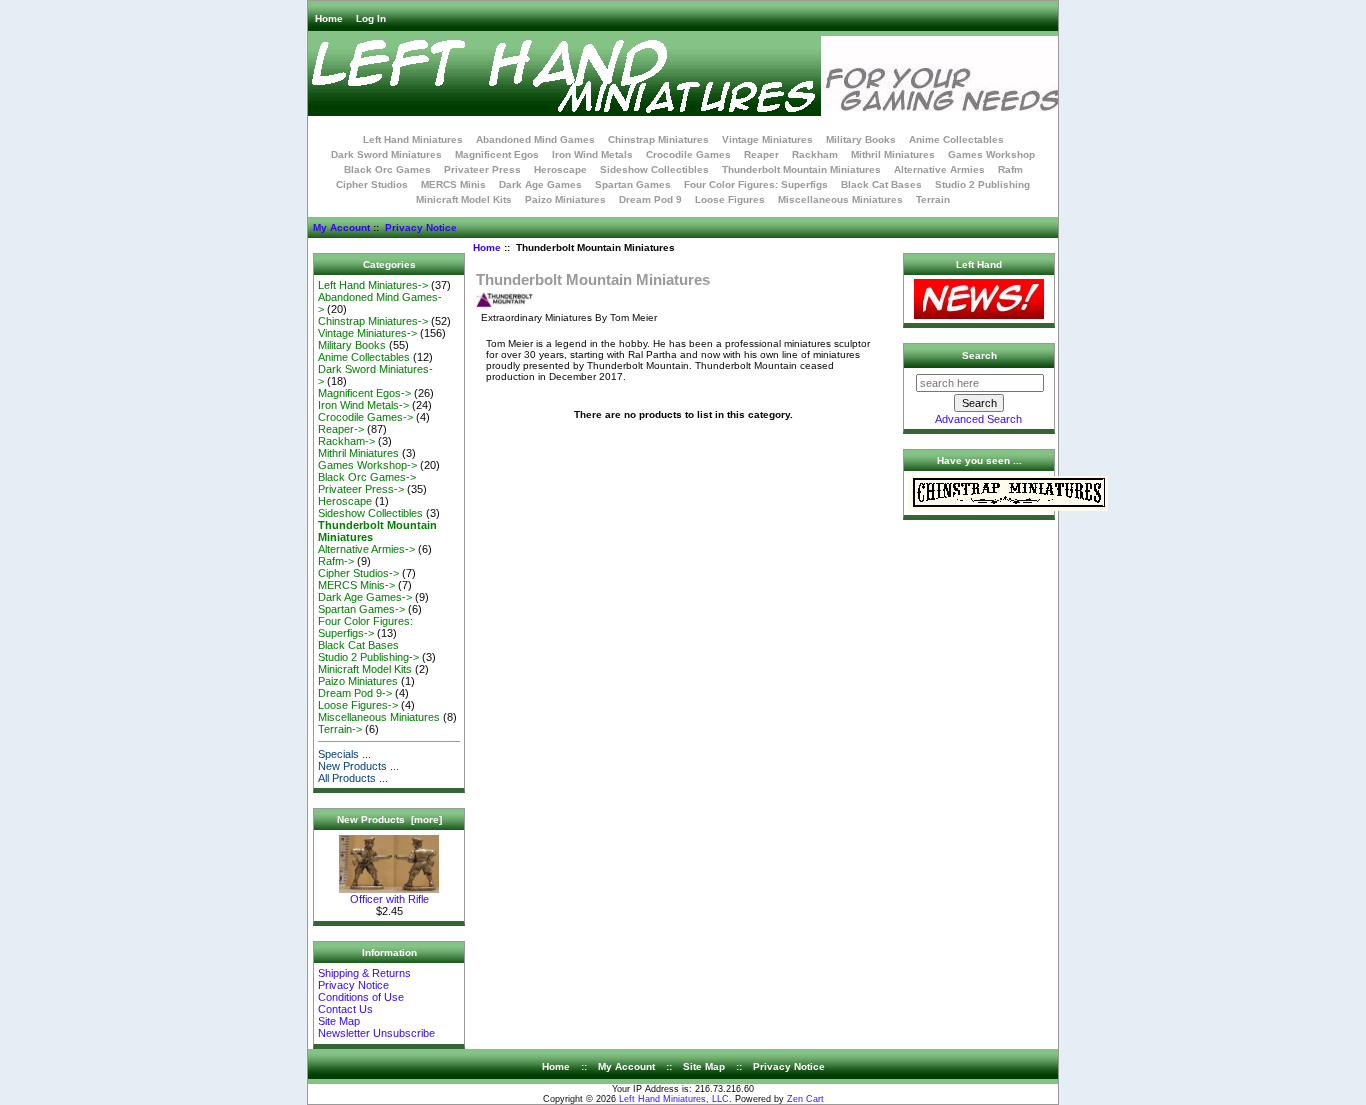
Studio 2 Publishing (982, 184)
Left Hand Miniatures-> (373, 285)
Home (329, 18)
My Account (341, 227)
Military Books (861, 139)
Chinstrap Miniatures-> (373, 321)
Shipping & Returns (364, 973)
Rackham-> (346, 441)
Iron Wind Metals (592, 154)
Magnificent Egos (497, 154)
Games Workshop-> (367, 465)
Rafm (1010, 169)
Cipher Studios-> (358, 573)
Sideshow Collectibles (654, 169)
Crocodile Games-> (365, 417)
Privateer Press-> (361, 489)
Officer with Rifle (389, 899)
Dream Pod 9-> (355, 693)
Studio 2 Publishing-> (368, 657)
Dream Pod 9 (650, 199)
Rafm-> (336, 561)
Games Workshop (991, 154)
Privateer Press (482, 169)
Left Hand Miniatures (413, 139)
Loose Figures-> (358, 705)
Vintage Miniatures (767, 139)
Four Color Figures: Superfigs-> (365, 627)
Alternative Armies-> (366, 549)
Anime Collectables (956, 139)
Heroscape (560, 169)
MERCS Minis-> (356, 585)
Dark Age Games (540, 184)
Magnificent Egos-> (364, 393)
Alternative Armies (939, 169)
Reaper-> (341, 429)
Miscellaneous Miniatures (840, 199)
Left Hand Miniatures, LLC (674, 1099)
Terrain (933, 199)
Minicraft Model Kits (464, 199)
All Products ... (353, 778)
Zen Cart (805, 1099)
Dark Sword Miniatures (386, 154)
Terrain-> (340, 729)
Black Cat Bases (881, 184)
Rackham (815, 154)
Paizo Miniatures (565, 199)
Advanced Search (978, 419)
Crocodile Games (688, 154)
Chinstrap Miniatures (658, 139)
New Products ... (358, 766)
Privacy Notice (421, 227)
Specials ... (344, 754)
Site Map (339, 1021)
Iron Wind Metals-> (363, 405)
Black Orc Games (387, 169)
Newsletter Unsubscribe (376, 1033)
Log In (371, 18)
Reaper (761, 154)
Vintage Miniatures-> (367, 333)
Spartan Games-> (361, 609)
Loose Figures (730, 199)
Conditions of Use (361, 997)
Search (979, 355)
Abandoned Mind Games (535, 139)
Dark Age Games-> (365, 597)
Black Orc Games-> (367, 477)
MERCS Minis (453, 184)
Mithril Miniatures (893, 154)
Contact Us (345, 1009)
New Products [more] (389, 819)
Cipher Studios (372, 184)
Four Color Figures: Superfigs (756, 184)
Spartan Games (633, 184)
